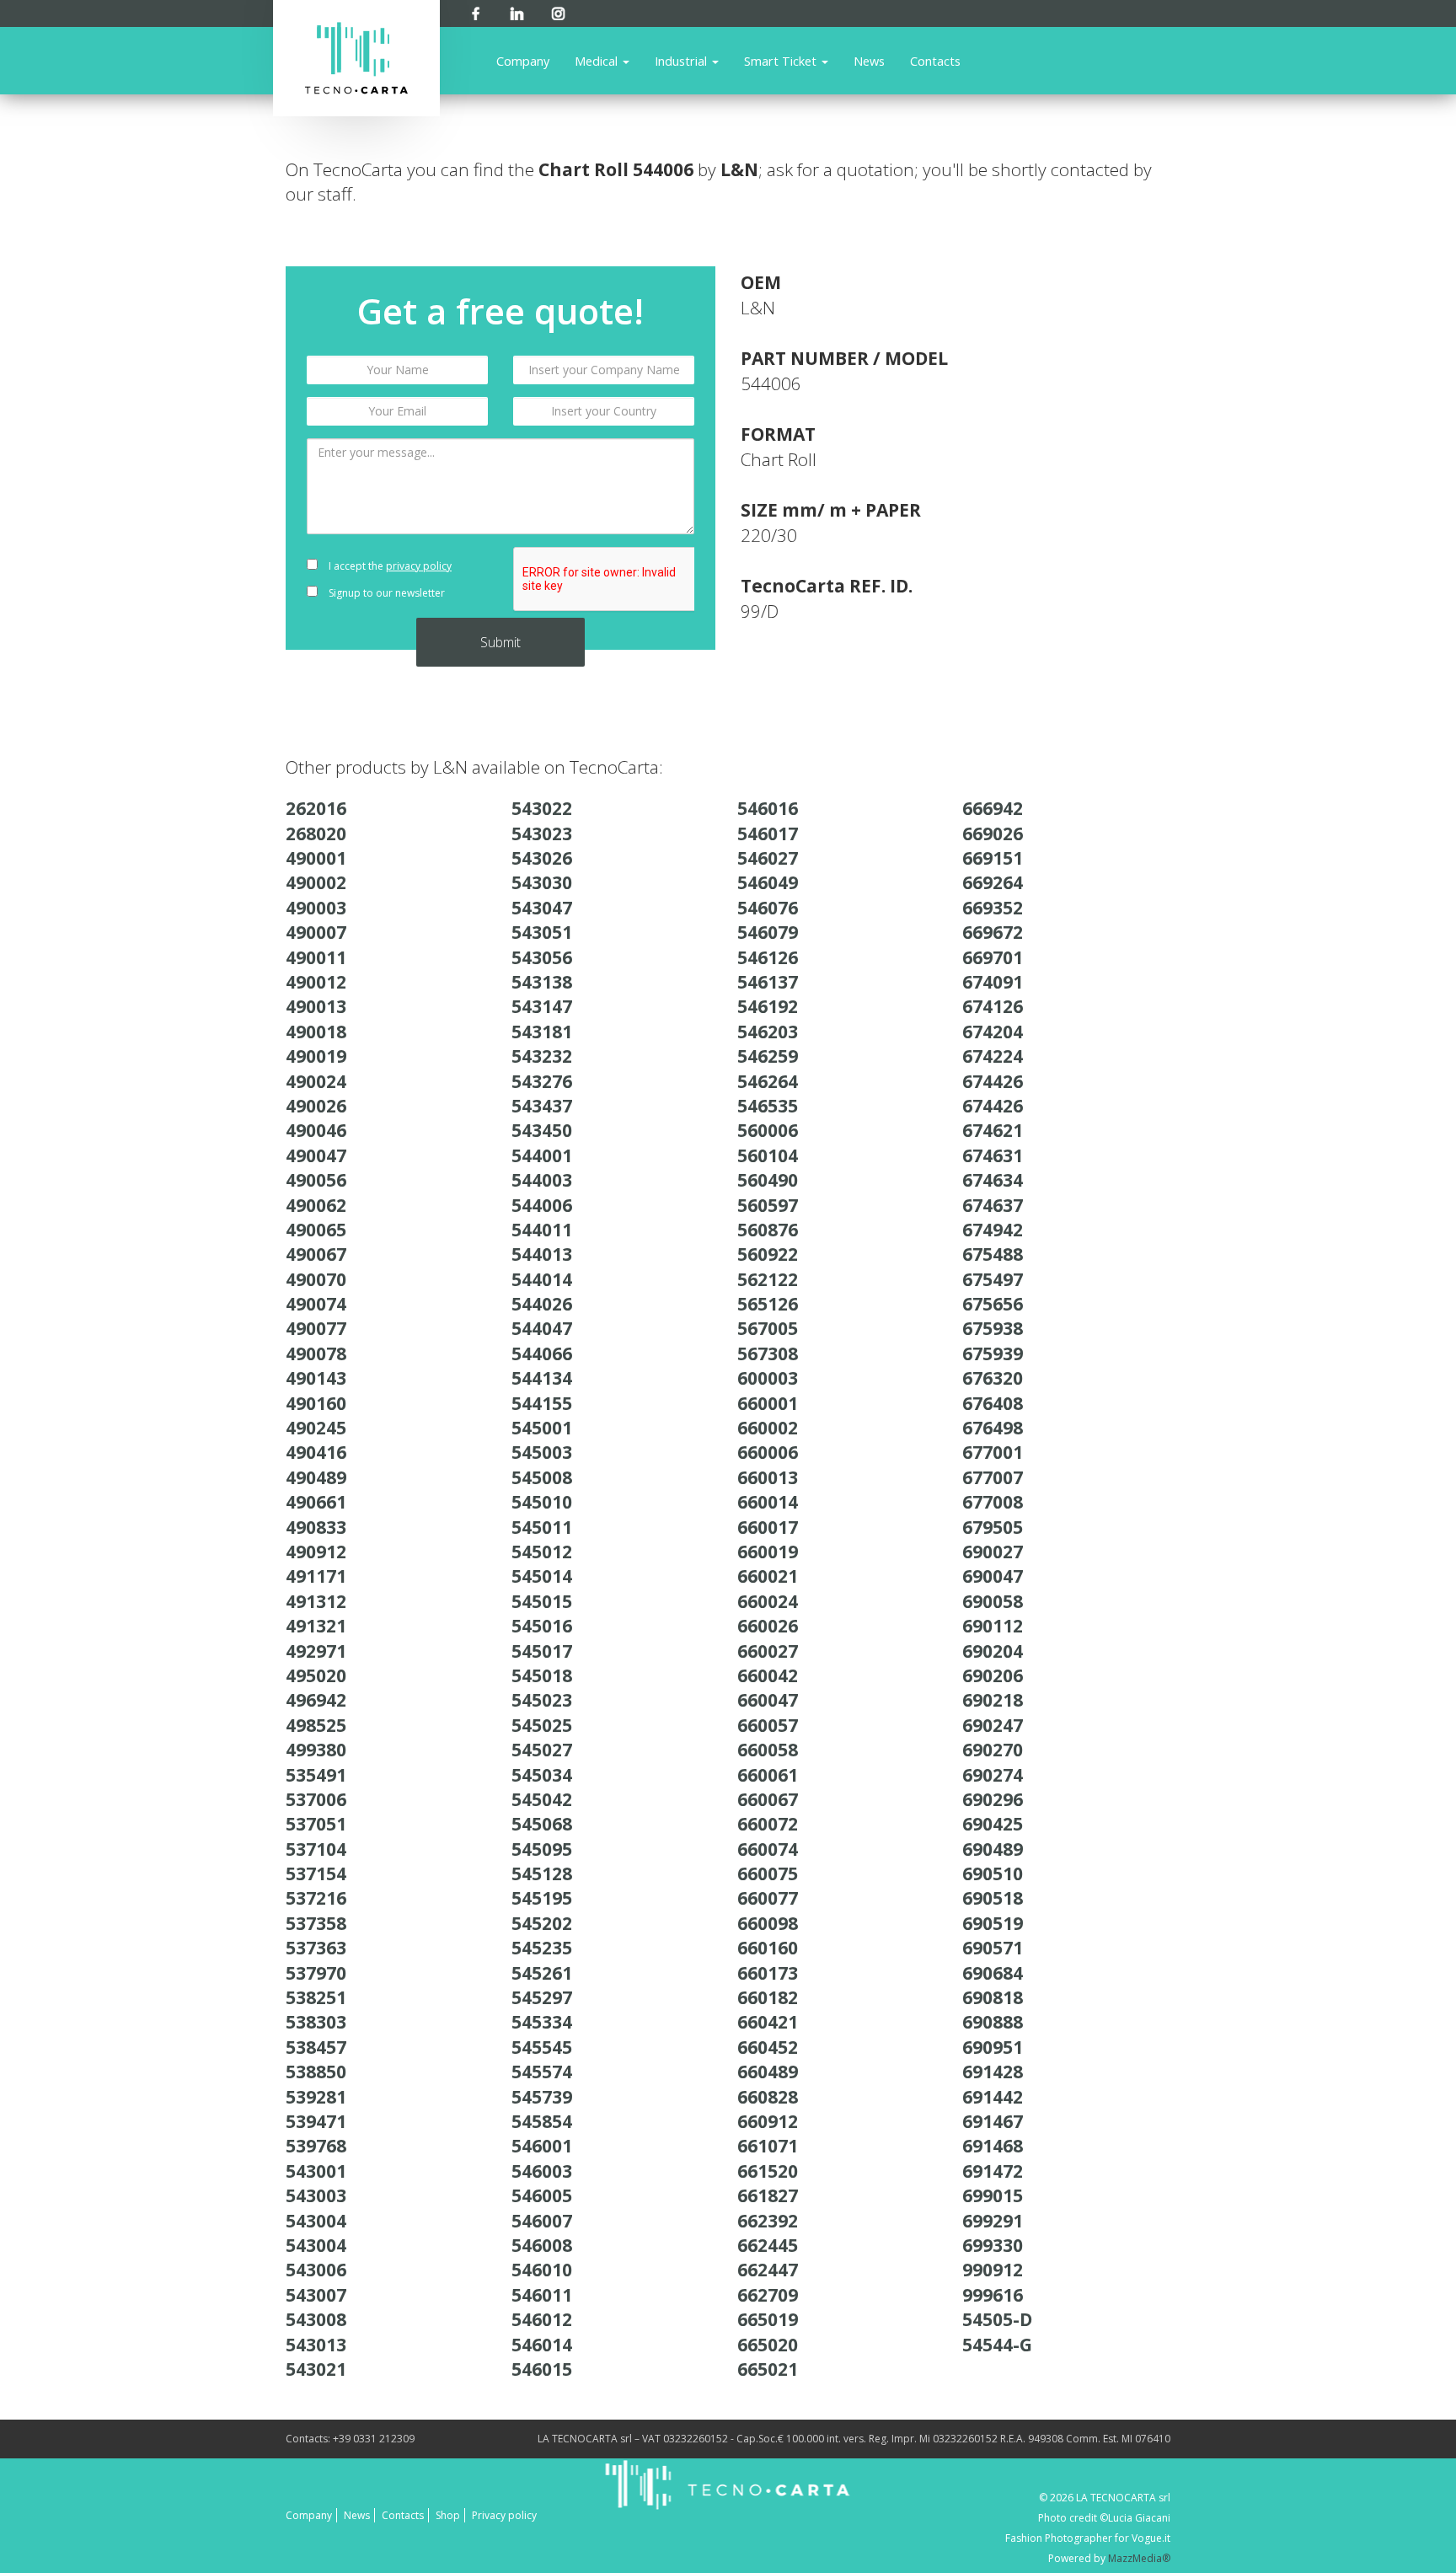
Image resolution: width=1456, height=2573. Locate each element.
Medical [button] (598, 61)
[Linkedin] (517, 11)
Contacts (935, 61)
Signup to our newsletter (385, 593)
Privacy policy (504, 2515)
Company (523, 61)
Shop (448, 2515)
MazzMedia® (1139, 2558)
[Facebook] (476, 11)
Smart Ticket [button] (782, 61)
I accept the (389, 566)
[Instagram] (558, 11)
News (869, 61)
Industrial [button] (682, 61)
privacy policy (419, 566)
